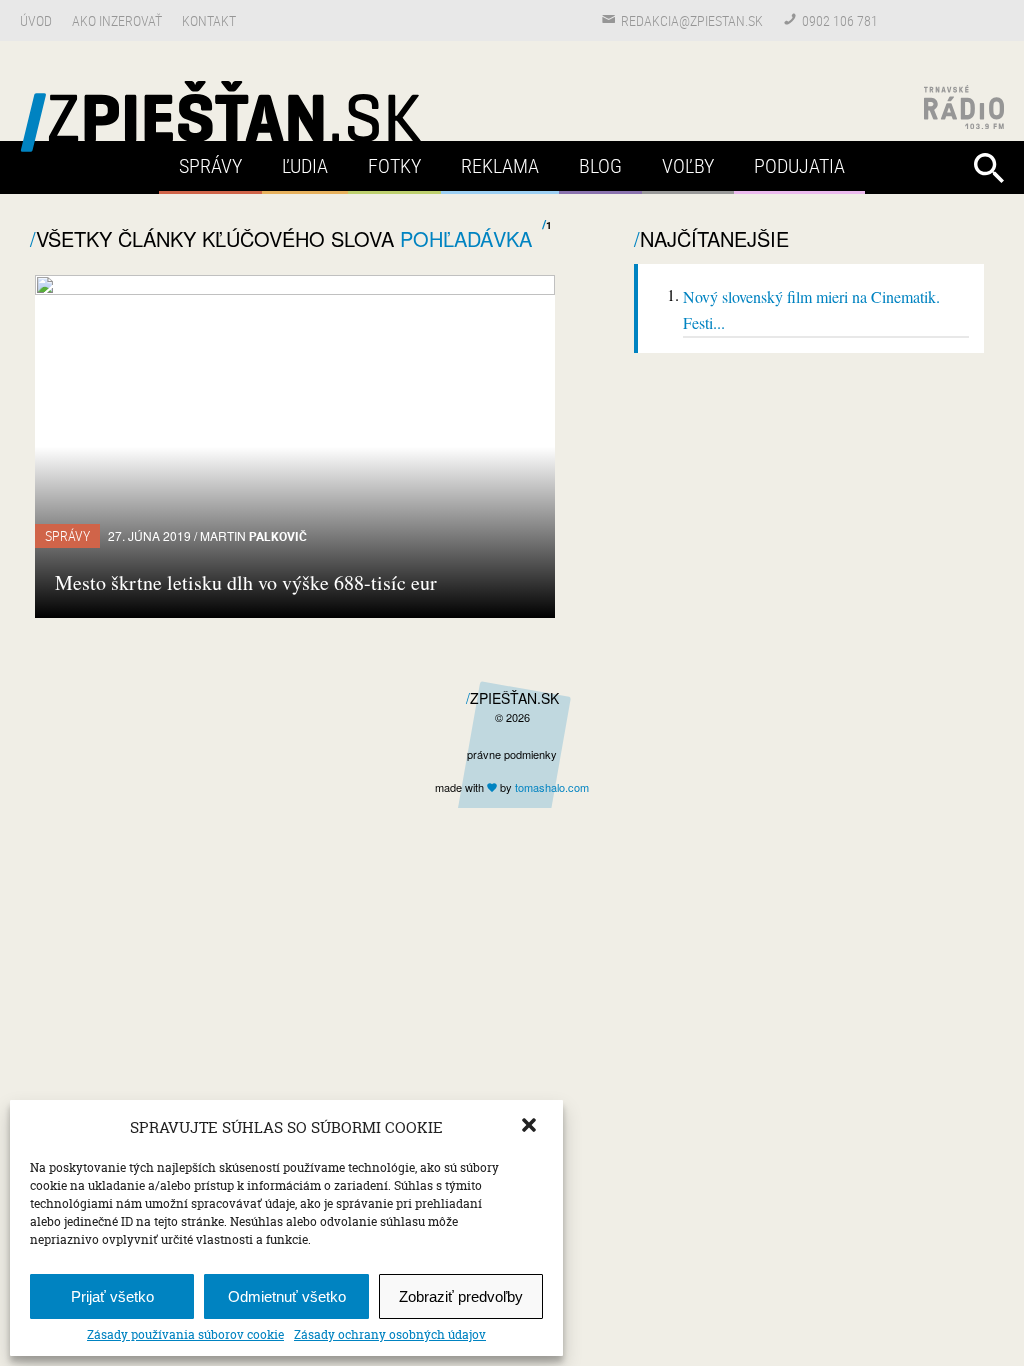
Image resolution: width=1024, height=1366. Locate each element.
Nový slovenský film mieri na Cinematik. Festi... (811, 309)
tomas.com (552, 787)
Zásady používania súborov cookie (185, 1335)
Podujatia (799, 165)
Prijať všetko (112, 1296)
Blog (600, 165)
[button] (531, 1127)
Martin (253, 535)
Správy (210, 165)
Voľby (688, 165)
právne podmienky (512, 754)
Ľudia (305, 165)
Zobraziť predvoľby (461, 1296)
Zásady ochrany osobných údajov (390, 1335)
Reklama (500, 165)
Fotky (394, 165)
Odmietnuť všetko (287, 1296)
